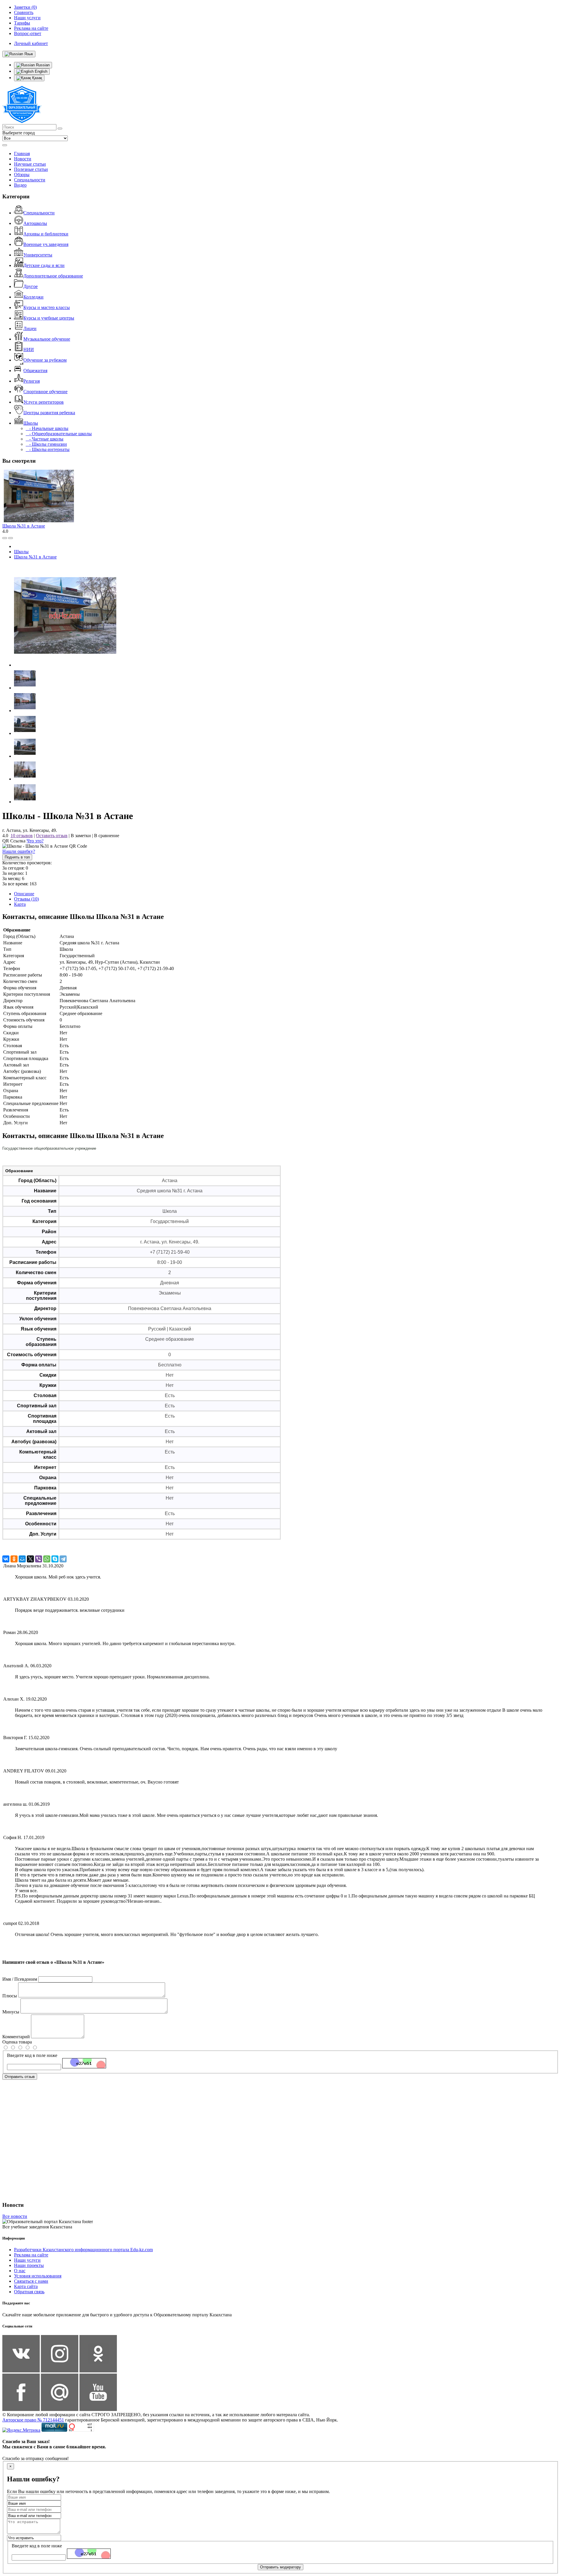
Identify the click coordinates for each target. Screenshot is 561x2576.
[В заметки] (11, 538)
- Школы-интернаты (48, 449)
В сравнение (107, 836)
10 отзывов (22, 836)
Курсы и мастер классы (47, 307)
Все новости (15, 2216)
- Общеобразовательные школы (59, 434)
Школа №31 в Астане (24, 526)
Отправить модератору (280, 2567)
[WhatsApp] (47, 1559)
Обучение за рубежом (45, 360)
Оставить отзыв (52, 836)
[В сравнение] (5, 538)
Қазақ (37, 78)
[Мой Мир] (22, 1559)
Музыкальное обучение (47, 339)
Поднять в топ (17, 857)
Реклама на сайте (31, 2255)
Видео (20, 185)
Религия (32, 381)
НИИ (29, 349)
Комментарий (16, 2037)
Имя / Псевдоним (20, 1979)
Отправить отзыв (20, 2077)
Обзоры (22, 175)
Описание (24, 894)
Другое (31, 286)
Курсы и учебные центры (49, 318)
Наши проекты (29, 2265)
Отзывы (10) (26, 899)
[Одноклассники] (14, 1559)
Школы (31, 423)
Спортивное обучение (45, 392)
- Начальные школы (47, 428)
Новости (23, 159)
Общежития (35, 371)
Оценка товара (17, 2042)
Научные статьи (30, 164)
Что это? (35, 841)
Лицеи (30, 328)
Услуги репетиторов (44, 402)
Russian (42, 65)
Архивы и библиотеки (46, 234)
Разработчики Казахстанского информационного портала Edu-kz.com (83, 2250)
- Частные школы (45, 439)
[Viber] (39, 1559)
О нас (20, 2271)
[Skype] (55, 1559)
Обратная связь (29, 2292)
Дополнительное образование (53, 276)
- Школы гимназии (46, 444)
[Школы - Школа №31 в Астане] (65, 665)
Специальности (30, 180)
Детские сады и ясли (44, 265)
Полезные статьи (31, 169)
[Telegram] (63, 1559)
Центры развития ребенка (49, 413)
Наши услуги (27, 2260)
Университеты (38, 255)
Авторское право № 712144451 (33, 2420)
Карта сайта (26, 2286)
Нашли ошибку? (19, 851)
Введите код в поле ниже (32, 2055)
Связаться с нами (31, 2281)
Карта (20, 904)
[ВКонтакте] (6, 1559)
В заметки (81, 836)
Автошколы (35, 223)
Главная (22, 153)
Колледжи (33, 297)
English (40, 71)
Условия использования (38, 2276)
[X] (30, 1559)
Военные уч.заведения (46, 244)
